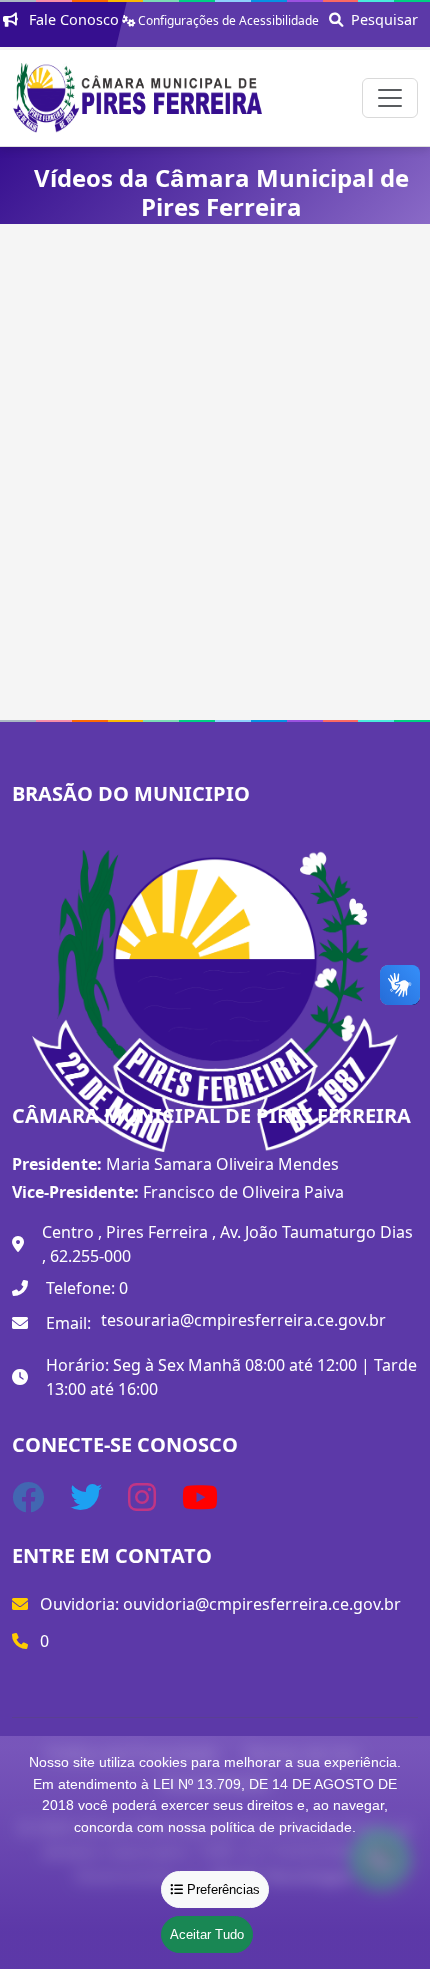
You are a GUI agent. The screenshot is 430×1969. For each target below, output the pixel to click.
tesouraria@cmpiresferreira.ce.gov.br (243, 1320)
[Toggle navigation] (390, 98)
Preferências (221, 1889)
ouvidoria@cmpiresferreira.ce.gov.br (262, 1604)
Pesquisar (380, 19)
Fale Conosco (72, 19)
